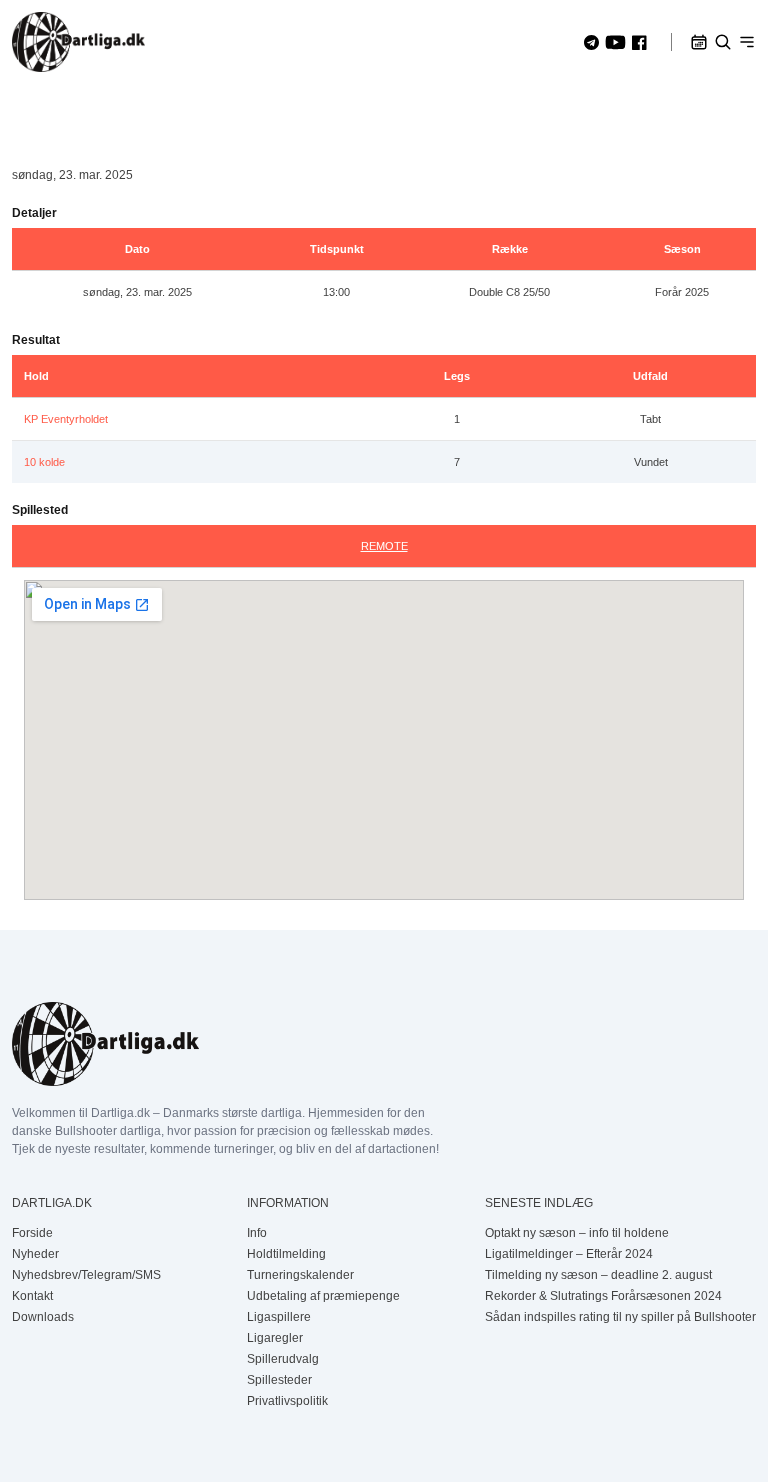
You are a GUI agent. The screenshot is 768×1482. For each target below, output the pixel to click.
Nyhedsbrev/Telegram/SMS (86, 1275)
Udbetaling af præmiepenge (323, 1296)
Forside (32, 1233)
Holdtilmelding (286, 1254)
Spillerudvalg (283, 1359)
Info (257, 1233)
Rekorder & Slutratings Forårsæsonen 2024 (603, 1296)
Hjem (26, 111)
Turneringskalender (300, 1275)
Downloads (43, 1317)
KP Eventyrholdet (66, 419)
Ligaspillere (279, 1317)
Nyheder (35, 1254)
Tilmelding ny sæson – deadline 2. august (598, 1275)
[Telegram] (591, 42)
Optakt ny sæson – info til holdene (577, 1233)
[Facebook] (639, 42)
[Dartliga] (78, 42)
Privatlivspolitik (287, 1401)
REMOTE (384, 546)
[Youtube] (615, 42)
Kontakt (32, 1296)
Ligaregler (275, 1338)
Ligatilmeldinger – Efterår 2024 (569, 1254)
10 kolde (44, 462)
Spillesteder (279, 1380)
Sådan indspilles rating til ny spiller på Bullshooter (620, 1317)
